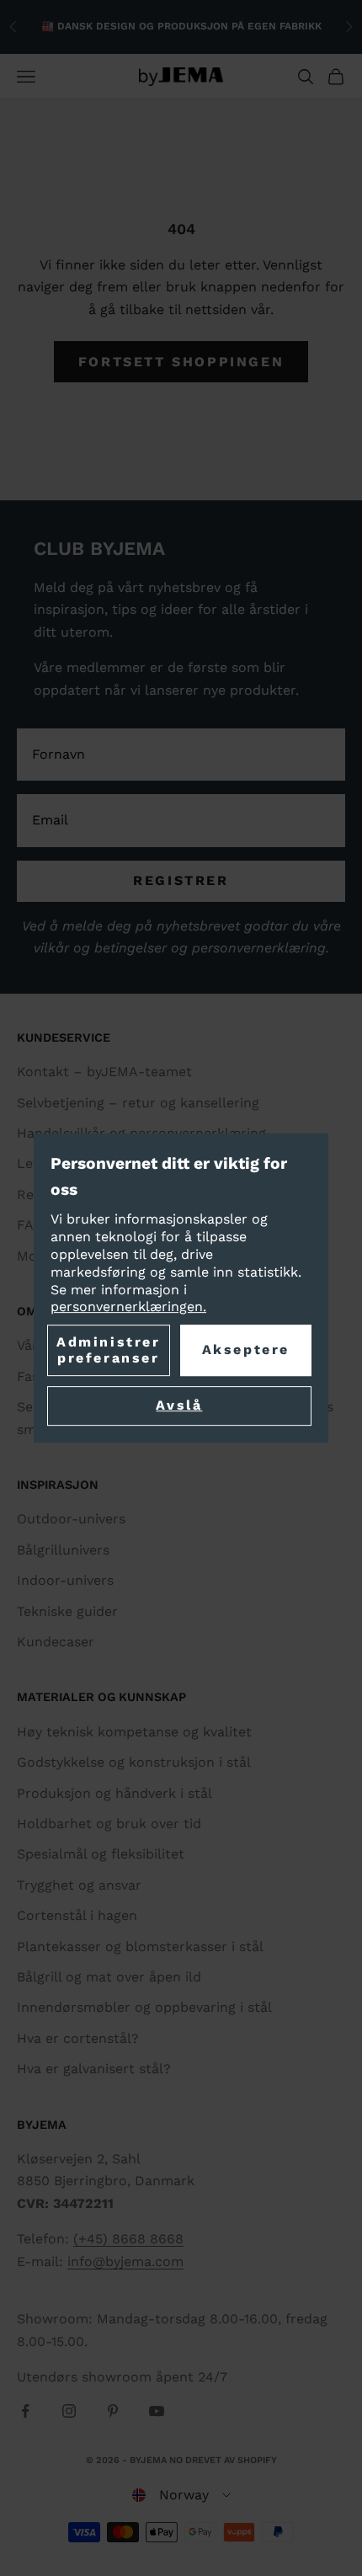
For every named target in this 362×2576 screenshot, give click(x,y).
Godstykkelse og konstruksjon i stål (134, 1762)
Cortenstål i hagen (77, 1915)
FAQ (30, 1225)
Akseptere (246, 1350)
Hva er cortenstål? (78, 2038)
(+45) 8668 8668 (128, 2239)
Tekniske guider (67, 1611)
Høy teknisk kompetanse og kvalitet (134, 1732)
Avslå (179, 1406)
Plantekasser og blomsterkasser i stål (140, 1947)
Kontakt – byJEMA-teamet (104, 1072)
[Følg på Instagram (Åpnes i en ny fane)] (69, 2411)
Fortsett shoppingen (181, 362)
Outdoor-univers (71, 1519)
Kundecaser (56, 1642)
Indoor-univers (65, 1580)
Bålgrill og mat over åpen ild (109, 1977)
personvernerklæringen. (128, 1307)
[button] (181, 2495)
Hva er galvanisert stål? (94, 2069)
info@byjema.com (125, 2261)
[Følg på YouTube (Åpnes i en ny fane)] (157, 2411)
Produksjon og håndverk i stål (114, 1793)
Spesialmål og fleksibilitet (101, 1854)
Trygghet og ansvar (79, 1885)
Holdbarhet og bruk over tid (109, 1824)
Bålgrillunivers (63, 1550)
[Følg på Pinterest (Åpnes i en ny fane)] (113, 2411)
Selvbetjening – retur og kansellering (138, 1103)
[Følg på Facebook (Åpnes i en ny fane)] (25, 2411)
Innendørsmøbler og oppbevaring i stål (144, 2007)
